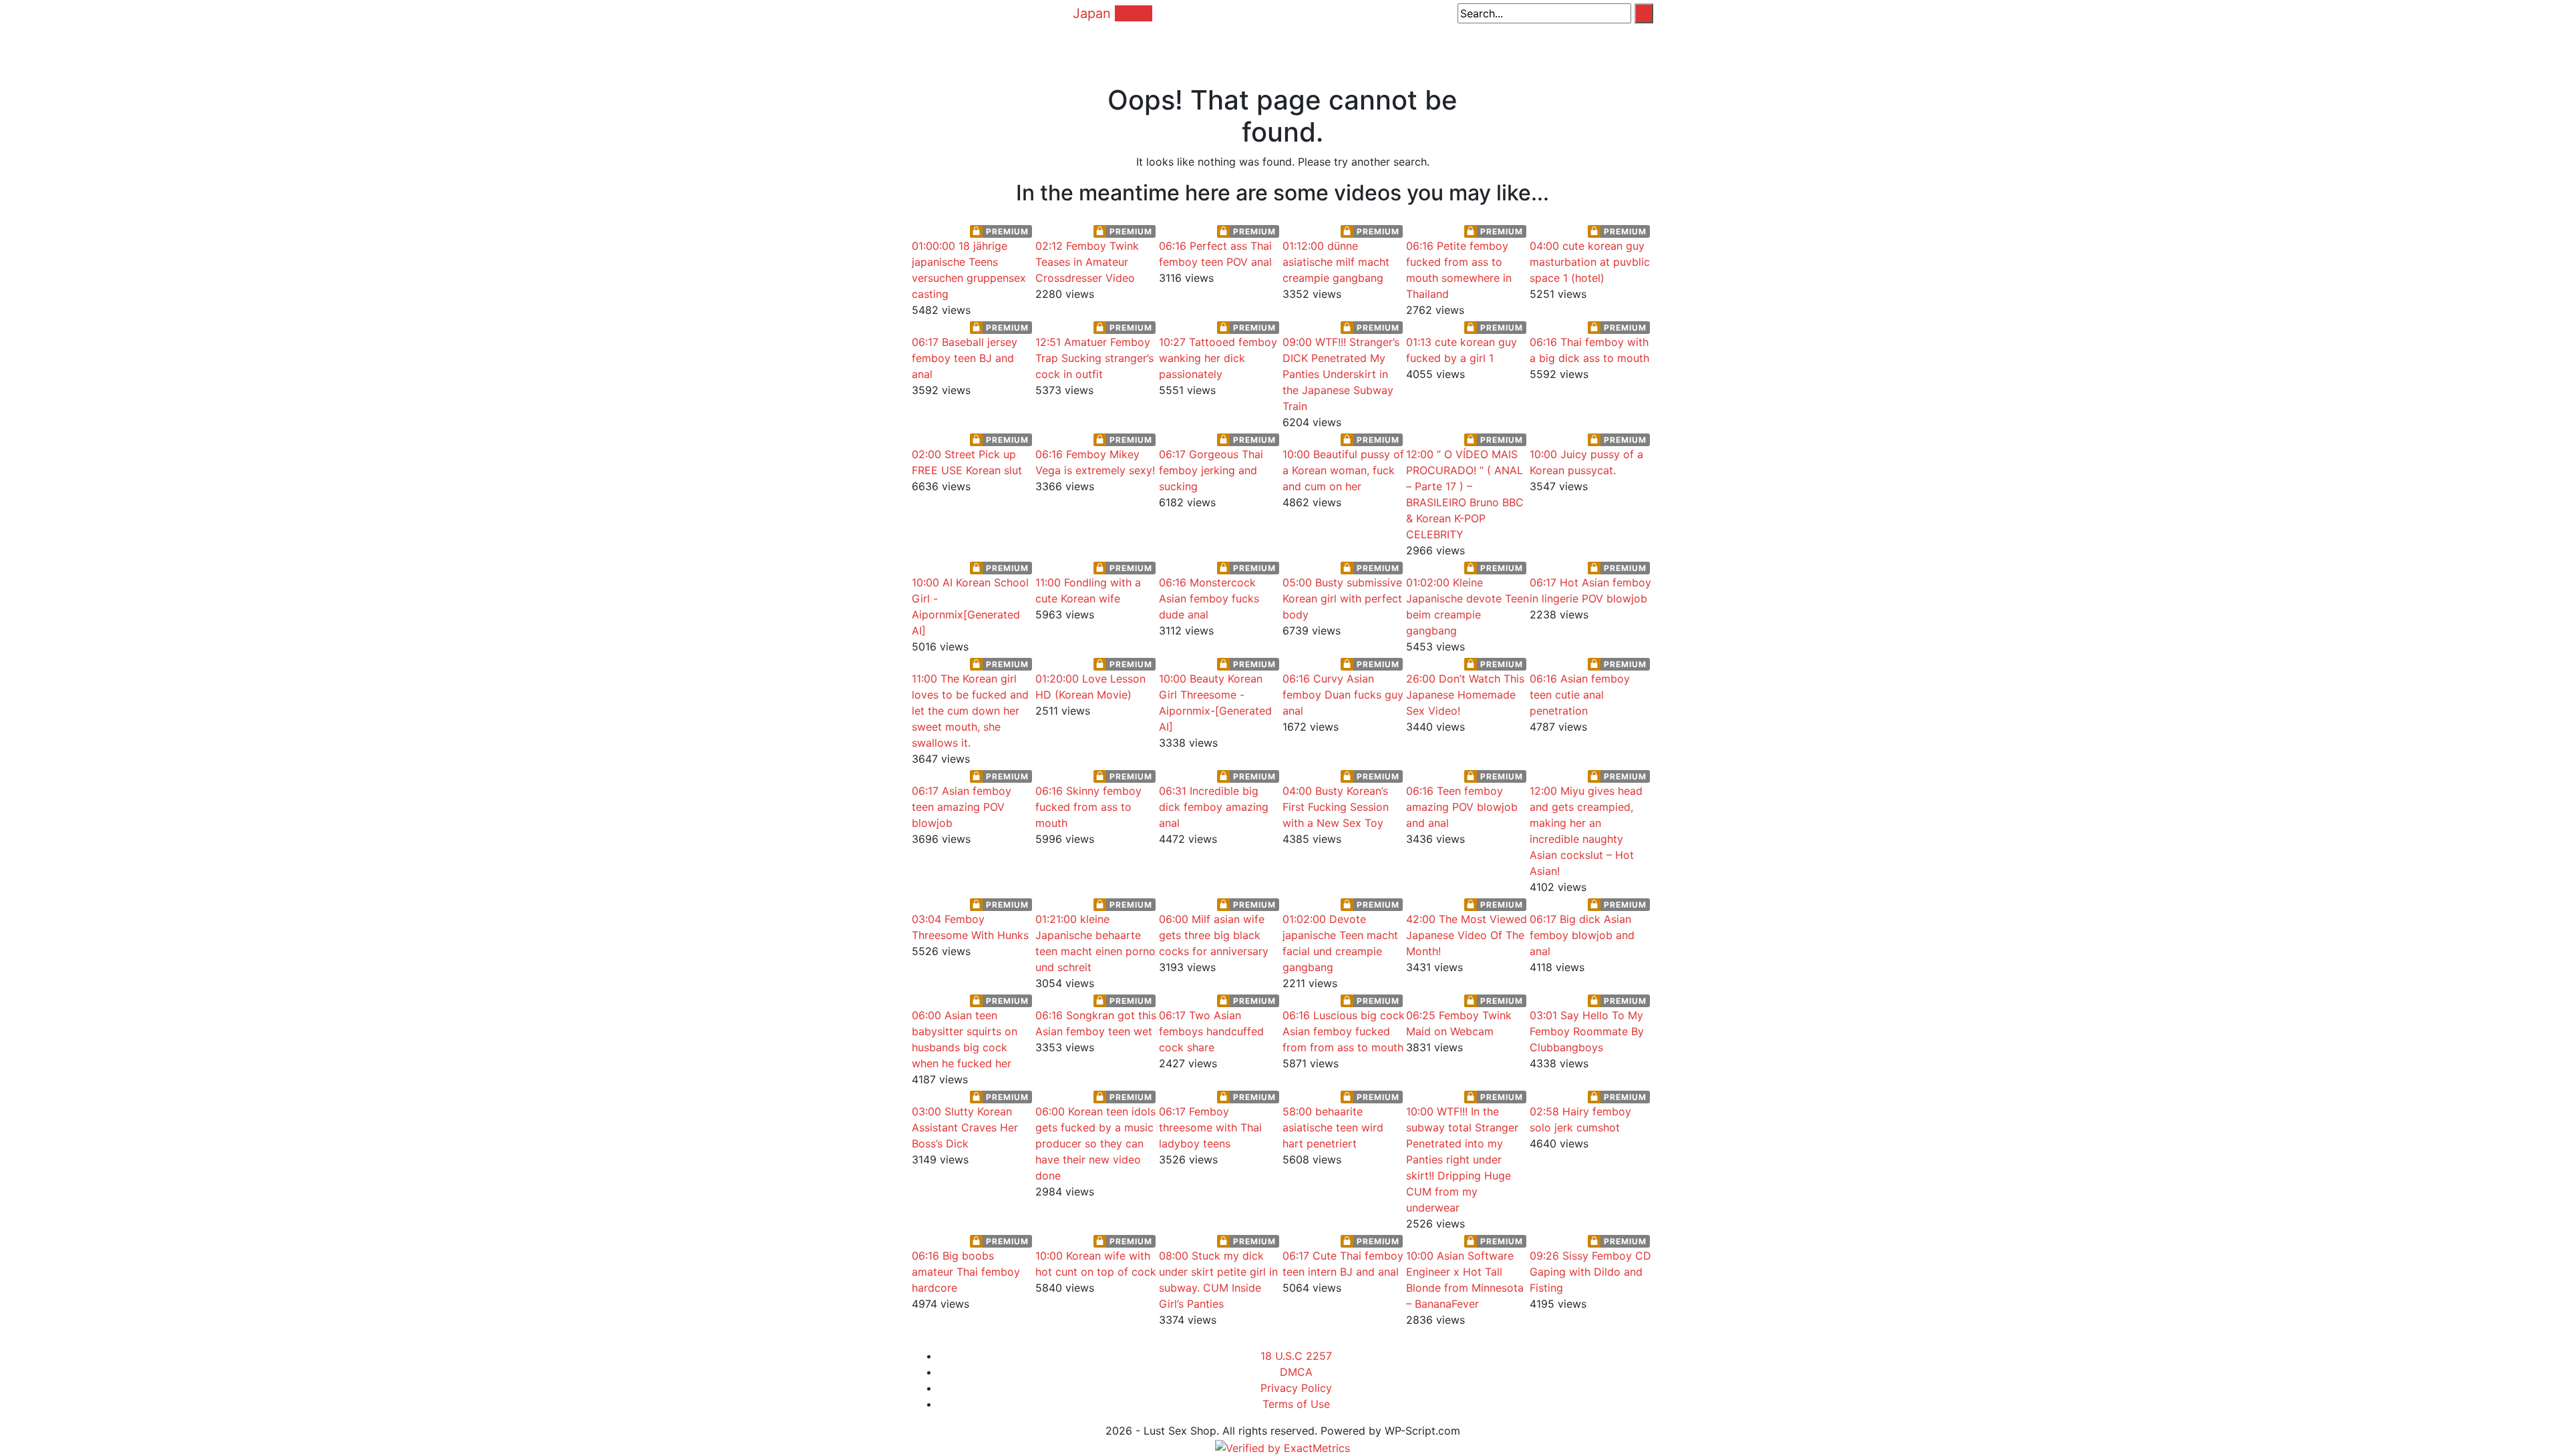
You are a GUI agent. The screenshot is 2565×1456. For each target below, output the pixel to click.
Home (1039, 45)
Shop (1078, 45)
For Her (1473, 45)
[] (1644, 13)
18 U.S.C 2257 (1296, 1356)
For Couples (1533, 45)
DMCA (1296, 1372)
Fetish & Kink (1361, 45)
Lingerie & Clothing (1270, 45)
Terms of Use (1296, 1404)
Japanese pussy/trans (1156, 45)
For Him (1424, 45)
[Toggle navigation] (920, 13)
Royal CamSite (1611, 45)
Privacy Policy (1296, 1388)
